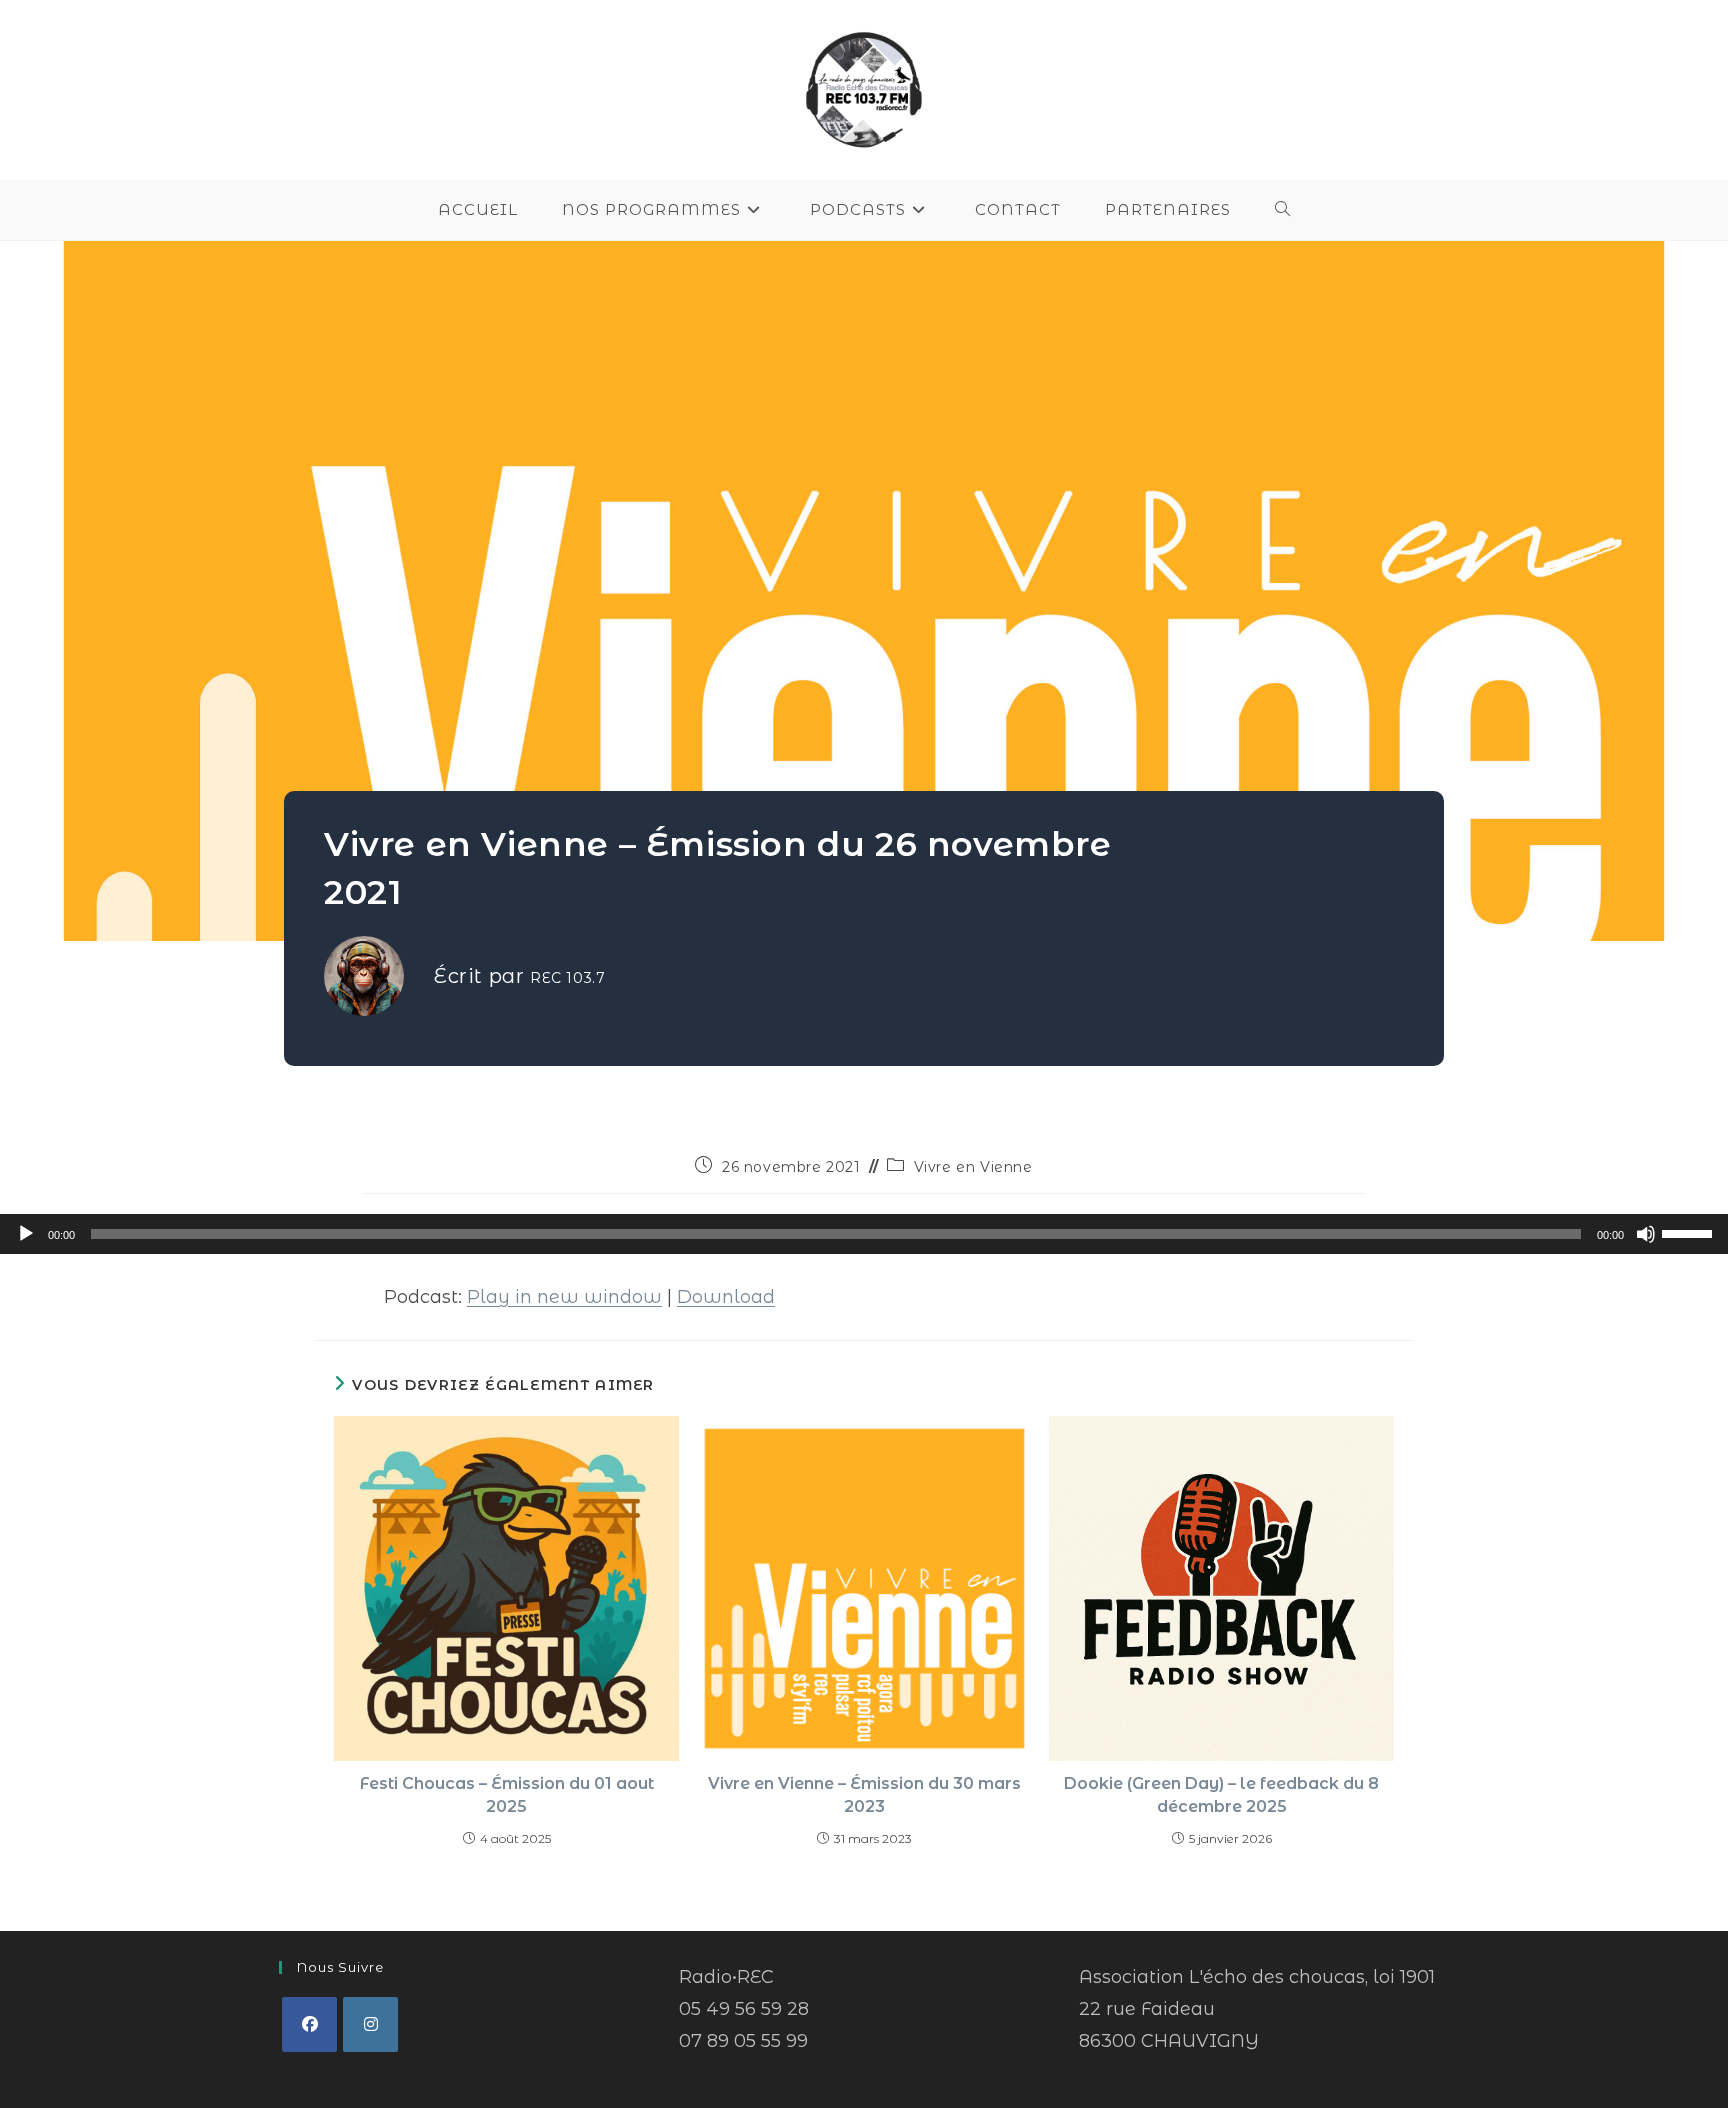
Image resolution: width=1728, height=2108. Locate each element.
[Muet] (1646, 1234)
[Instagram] (370, 2024)
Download (726, 1297)
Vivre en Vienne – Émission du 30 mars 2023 (864, 1794)
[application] (864, 1234)
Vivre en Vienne (973, 1167)
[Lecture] (26, 1234)
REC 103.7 (567, 978)
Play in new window (564, 1297)
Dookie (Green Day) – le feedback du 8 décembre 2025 (1221, 1794)
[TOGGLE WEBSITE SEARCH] (1283, 210)
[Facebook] (309, 2024)
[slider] (1690, 1232)
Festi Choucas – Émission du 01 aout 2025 (507, 1794)
